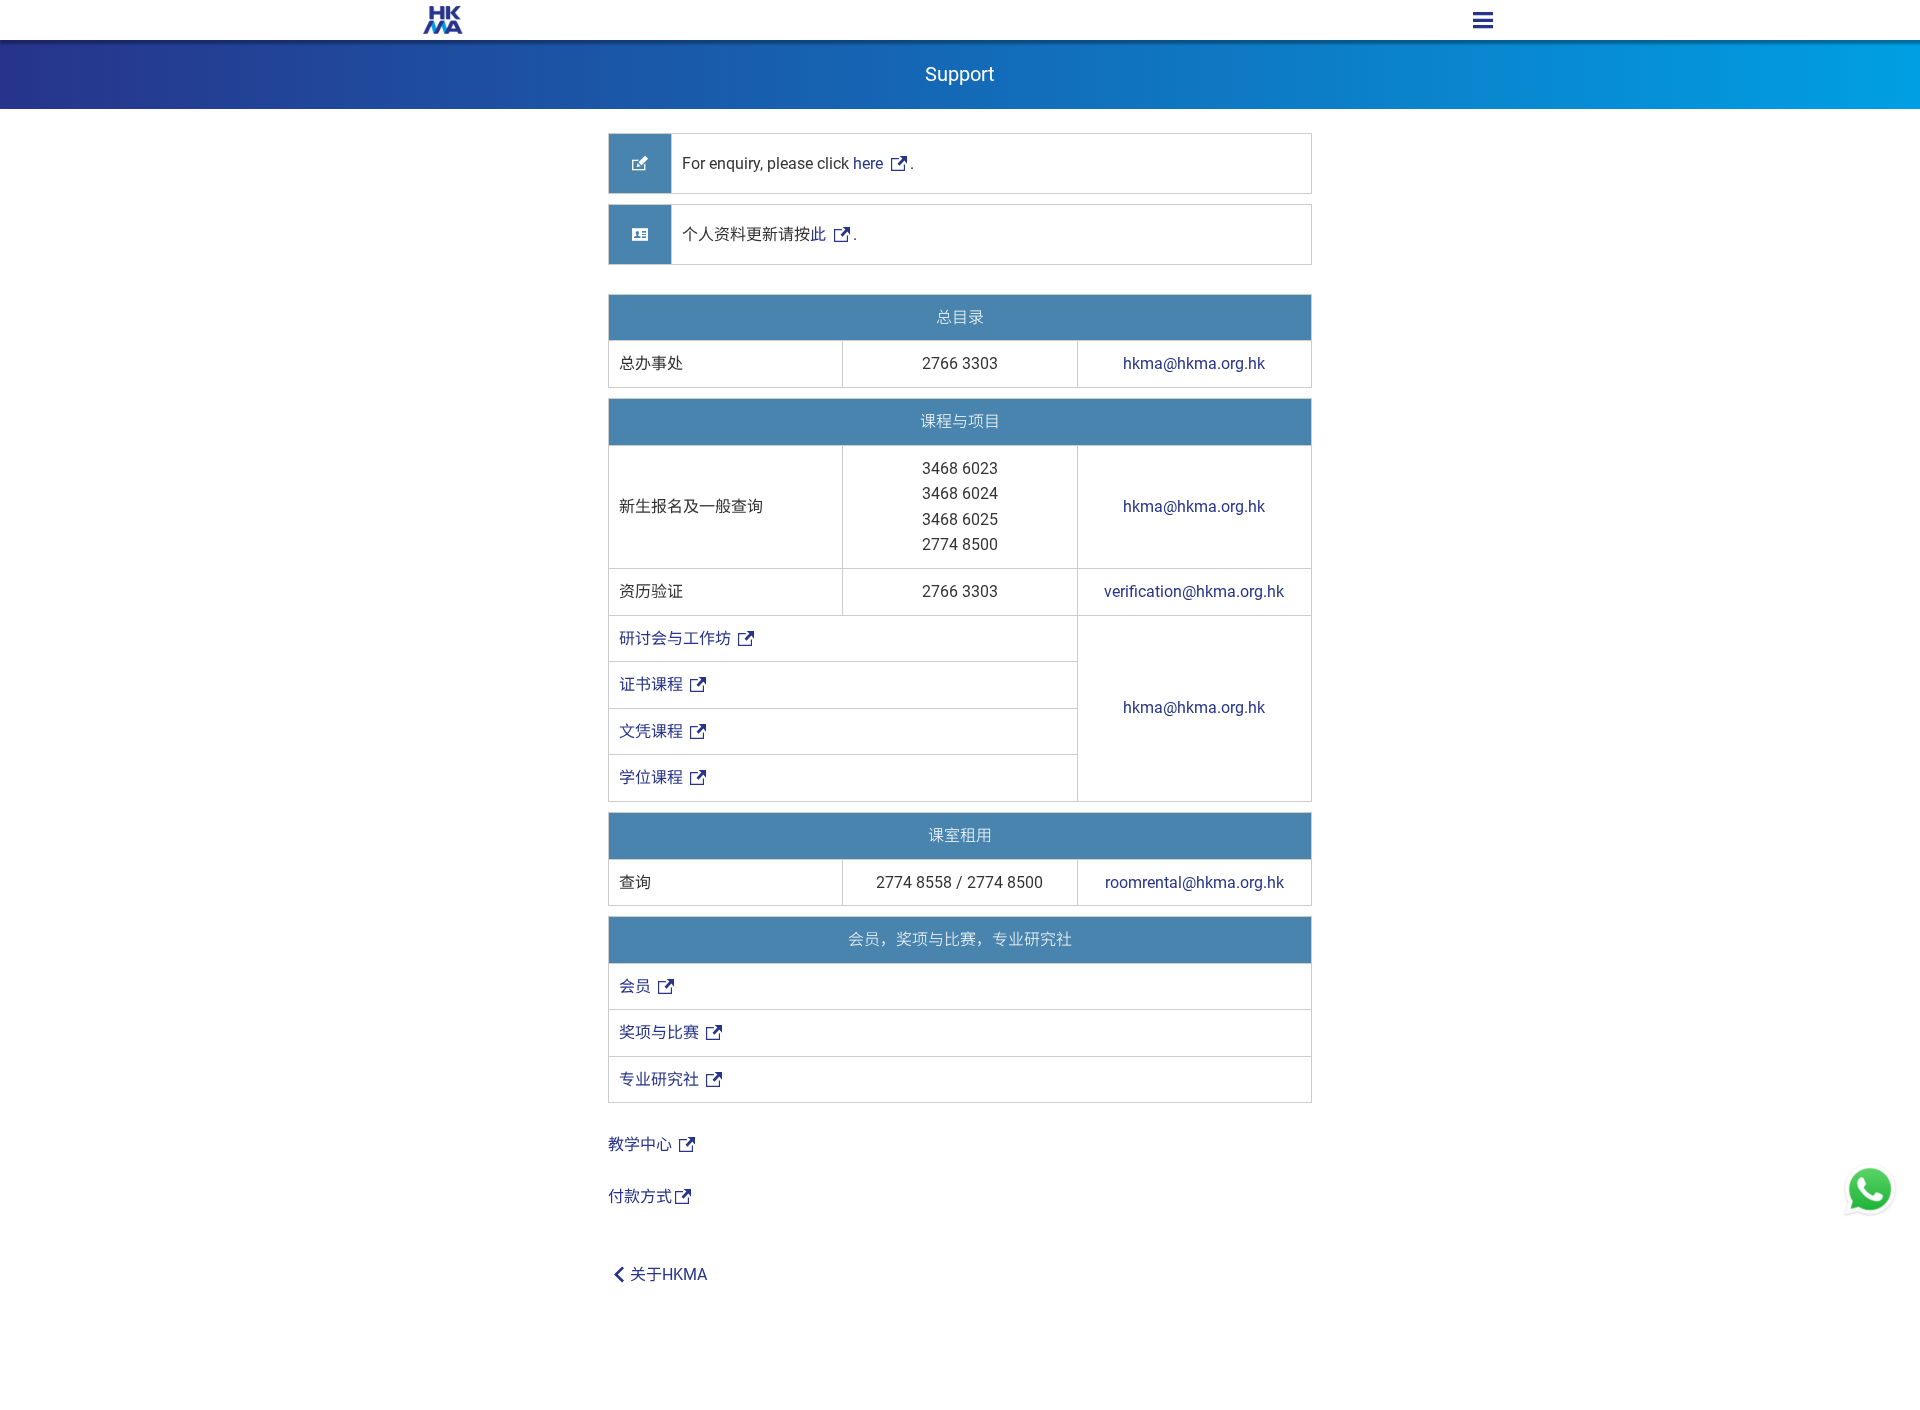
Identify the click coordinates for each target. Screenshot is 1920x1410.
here (870, 163)
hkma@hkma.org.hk (1194, 363)
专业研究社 (661, 1079)
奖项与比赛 (661, 1032)
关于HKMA (668, 1274)
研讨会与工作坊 (677, 638)
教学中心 (642, 1144)
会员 (637, 986)
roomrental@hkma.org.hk (1194, 882)
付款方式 (640, 1196)
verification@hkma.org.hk (1194, 591)
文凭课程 (653, 731)
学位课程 (653, 777)
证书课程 (653, 684)
